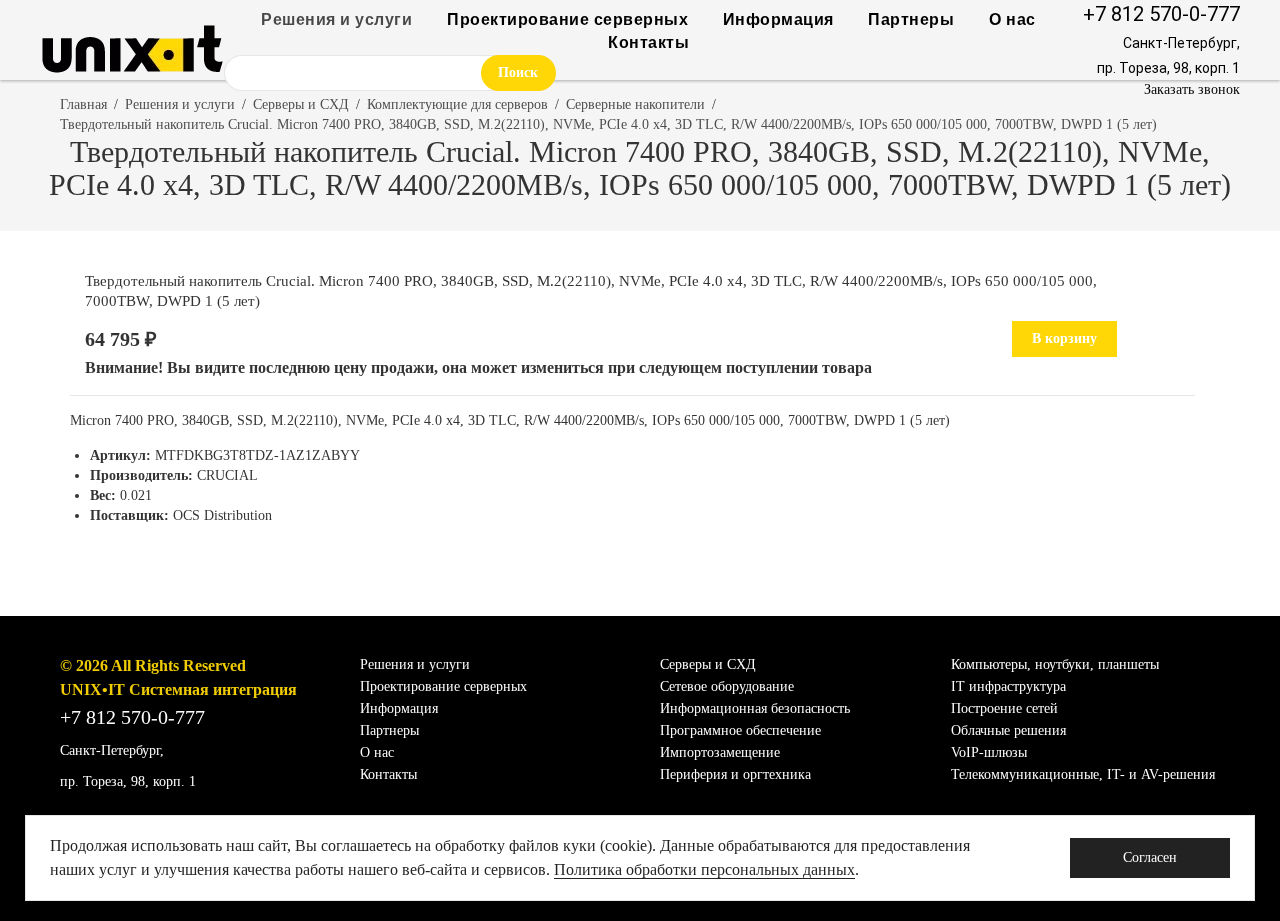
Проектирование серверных (567, 19)
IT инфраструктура (1008, 686)
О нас (1012, 19)
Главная (83, 104)
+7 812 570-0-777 (1161, 14)
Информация (778, 19)
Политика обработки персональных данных (704, 869)
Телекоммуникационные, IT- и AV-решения (1083, 774)
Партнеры (911, 19)
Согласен (1150, 857)
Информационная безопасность (755, 708)
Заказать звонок (1192, 89)
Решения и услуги (336, 19)
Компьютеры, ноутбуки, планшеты (1055, 664)
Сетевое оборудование (727, 686)
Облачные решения (1008, 730)
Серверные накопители (635, 104)
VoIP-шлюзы (989, 752)
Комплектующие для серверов (457, 104)
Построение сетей (1004, 708)
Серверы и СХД (301, 104)
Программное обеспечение (740, 730)
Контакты (648, 42)
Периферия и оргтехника (735, 774)
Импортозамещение (720, 752)
